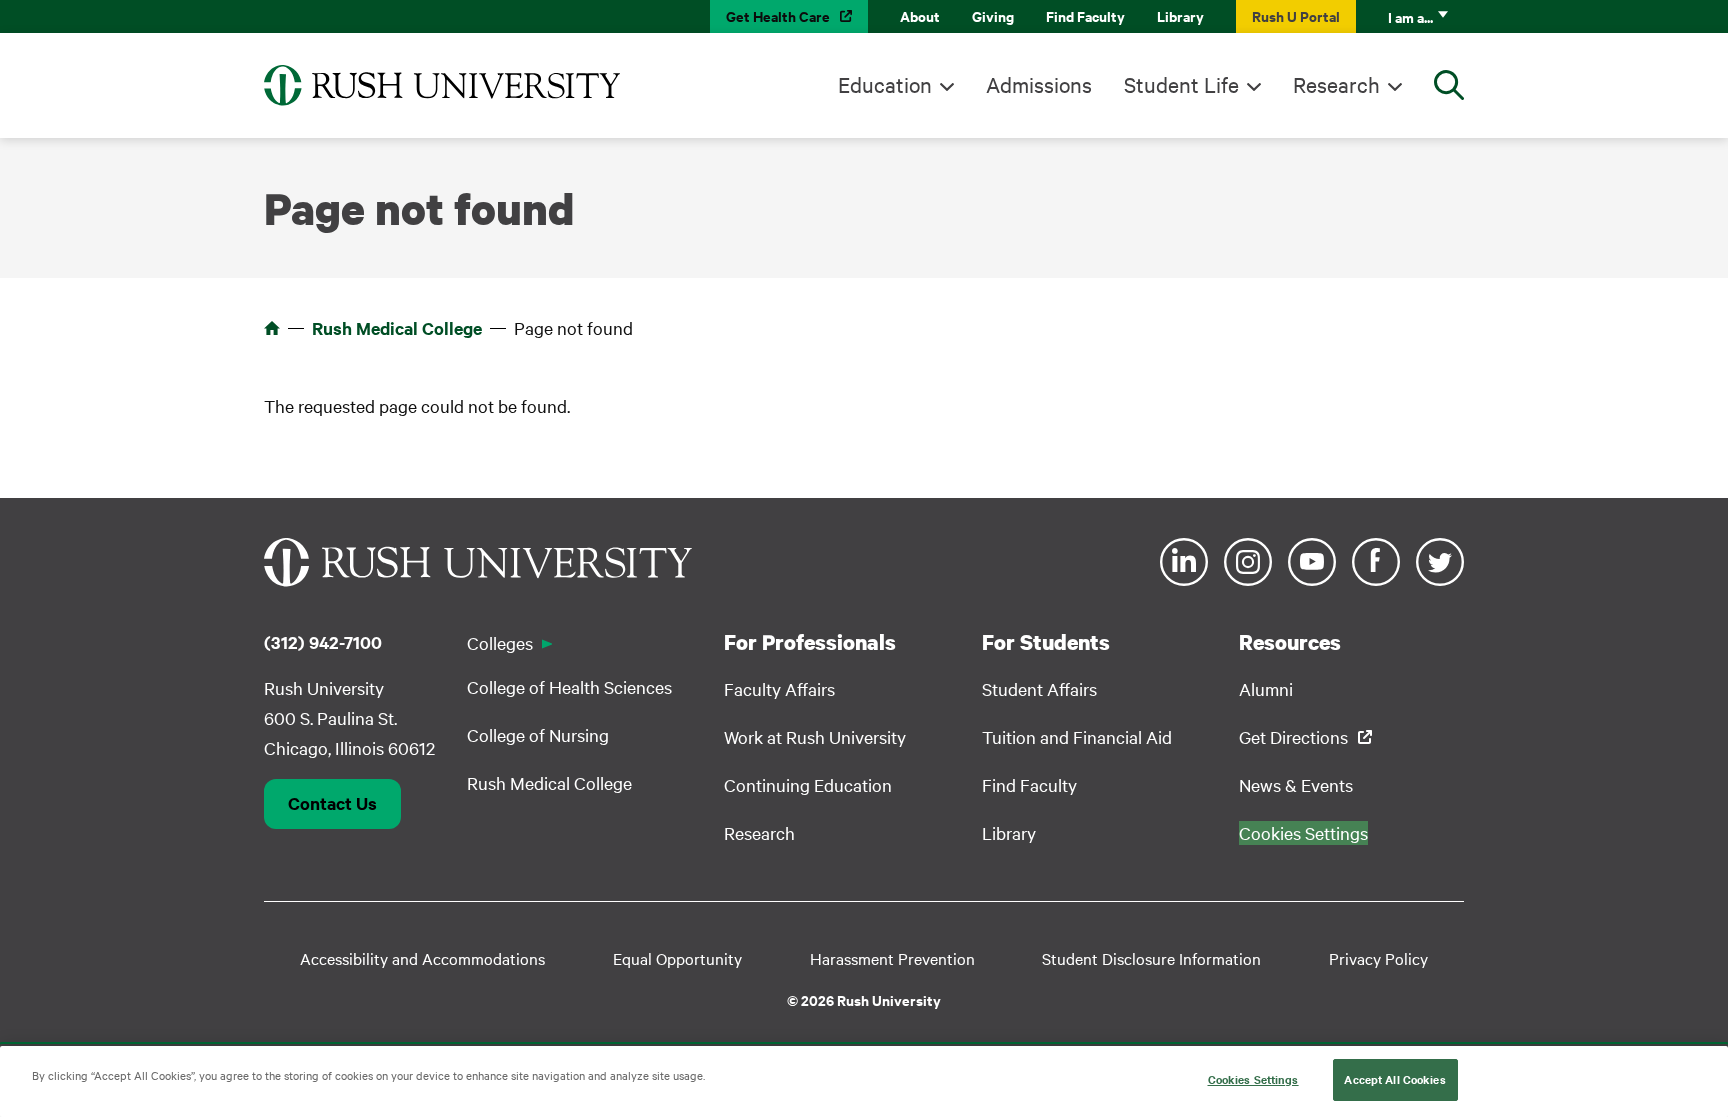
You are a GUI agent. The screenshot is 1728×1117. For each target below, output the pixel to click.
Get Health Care (778, 15)
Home (272, 328)
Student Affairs (1039, 688)
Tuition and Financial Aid (1077, 736)
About (920, 15)
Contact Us (332, 803)
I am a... (1410, 16)
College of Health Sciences (569, 686)
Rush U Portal (1296, 15)
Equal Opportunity (677, 958)
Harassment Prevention (892, 958)
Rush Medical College (397, 328)
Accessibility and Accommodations (422, 958)
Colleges (500, 642)
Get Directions (1293, 736)
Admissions (1039, 84)
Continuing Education (808, 784)
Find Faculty (1085, 15)
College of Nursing (538, 734)
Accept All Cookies (1394, 1079)
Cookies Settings (1253, 1079)
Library (1180, 15)
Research (1336, 84)
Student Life (1181, 84)
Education (885, 84)
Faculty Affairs (779, 688)
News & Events (1296, 784)
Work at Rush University (815, 736)
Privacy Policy (1378, 958)
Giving (993, 15)
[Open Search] (1449, 85)
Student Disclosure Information (1151, 958)
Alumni (1266, 688)
